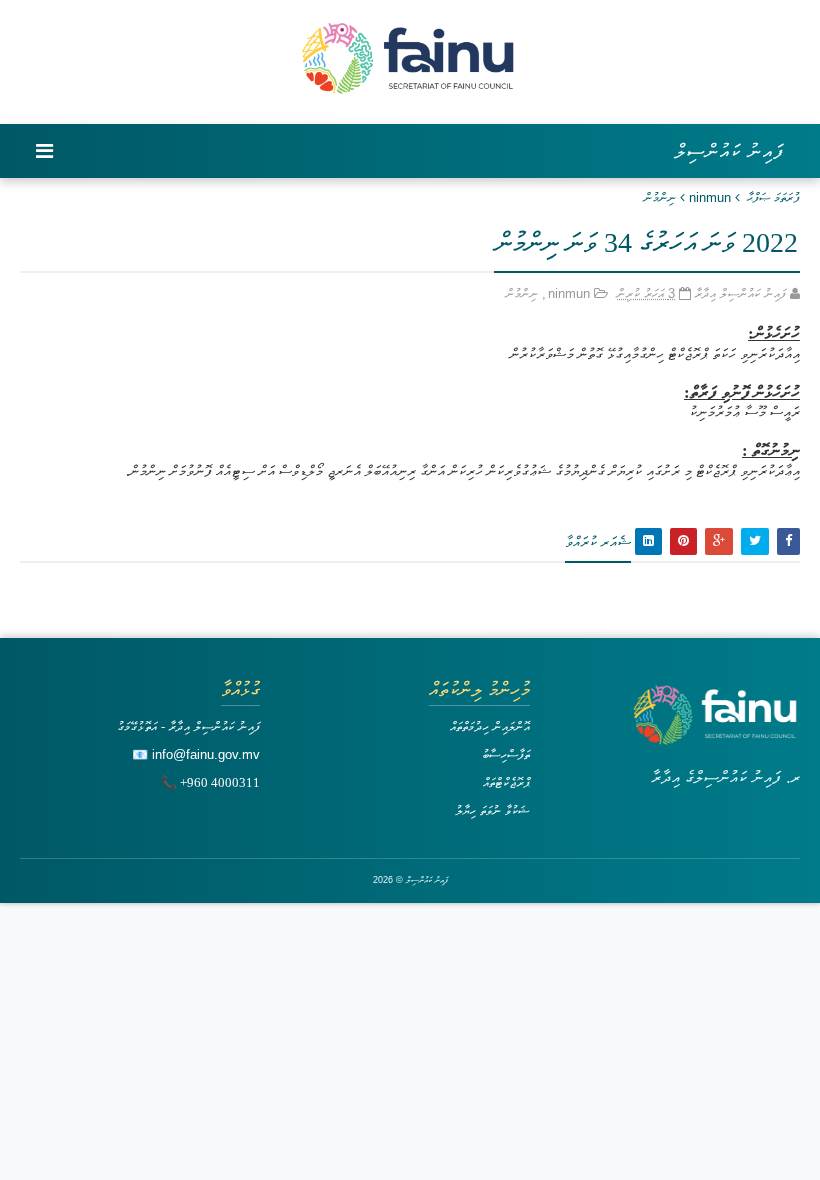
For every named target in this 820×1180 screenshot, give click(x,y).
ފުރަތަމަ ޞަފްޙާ (773, 197)
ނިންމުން (660, 197)
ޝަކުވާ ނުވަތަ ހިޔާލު (492, 810)
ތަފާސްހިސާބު (506, 754)
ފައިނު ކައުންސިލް (729, 151)
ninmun (710, 197)
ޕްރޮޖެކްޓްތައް (506, 782)
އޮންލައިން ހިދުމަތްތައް (490, 726)
